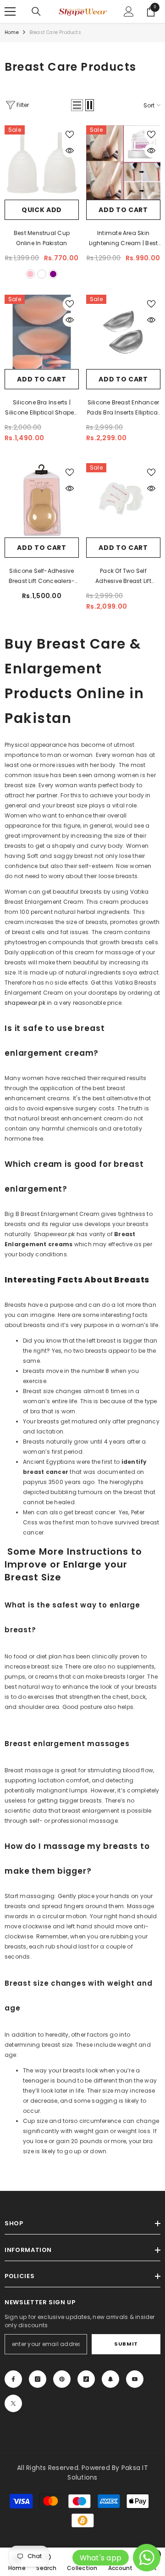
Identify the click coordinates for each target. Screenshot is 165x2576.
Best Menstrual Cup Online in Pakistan (42, 238)
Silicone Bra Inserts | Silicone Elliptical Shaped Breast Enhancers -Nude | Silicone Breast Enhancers (42, 408)
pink (30, 274)
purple (53, 274)
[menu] (10, 11)
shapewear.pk (25, 1003)
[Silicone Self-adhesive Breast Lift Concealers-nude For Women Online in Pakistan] (42, 500)
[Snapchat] (110, 2379)
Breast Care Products (55, 32)
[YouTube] (135, 2379)
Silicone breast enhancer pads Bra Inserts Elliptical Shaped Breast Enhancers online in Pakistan (123, 408)
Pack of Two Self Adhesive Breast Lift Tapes (123, 577)
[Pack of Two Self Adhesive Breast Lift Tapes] (123, 500)
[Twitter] (13, 2403)
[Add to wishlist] (70, 134)
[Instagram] (38, 2379)
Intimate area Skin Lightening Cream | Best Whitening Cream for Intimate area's (124, 239)
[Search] (36, 11)
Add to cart (123, 210)
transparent (42, 274)
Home (12, 32)
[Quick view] (70, 151)
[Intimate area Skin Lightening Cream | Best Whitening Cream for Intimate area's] (123, 162)
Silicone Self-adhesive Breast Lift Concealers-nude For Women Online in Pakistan (42, 577)
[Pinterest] (62, 2379)
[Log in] (129, 11)
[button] (77, 105)
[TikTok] (86, 2379)
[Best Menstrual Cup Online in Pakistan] (42, 162)
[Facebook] (13, 2379)
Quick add (42, 210)
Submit (126, 2344)
